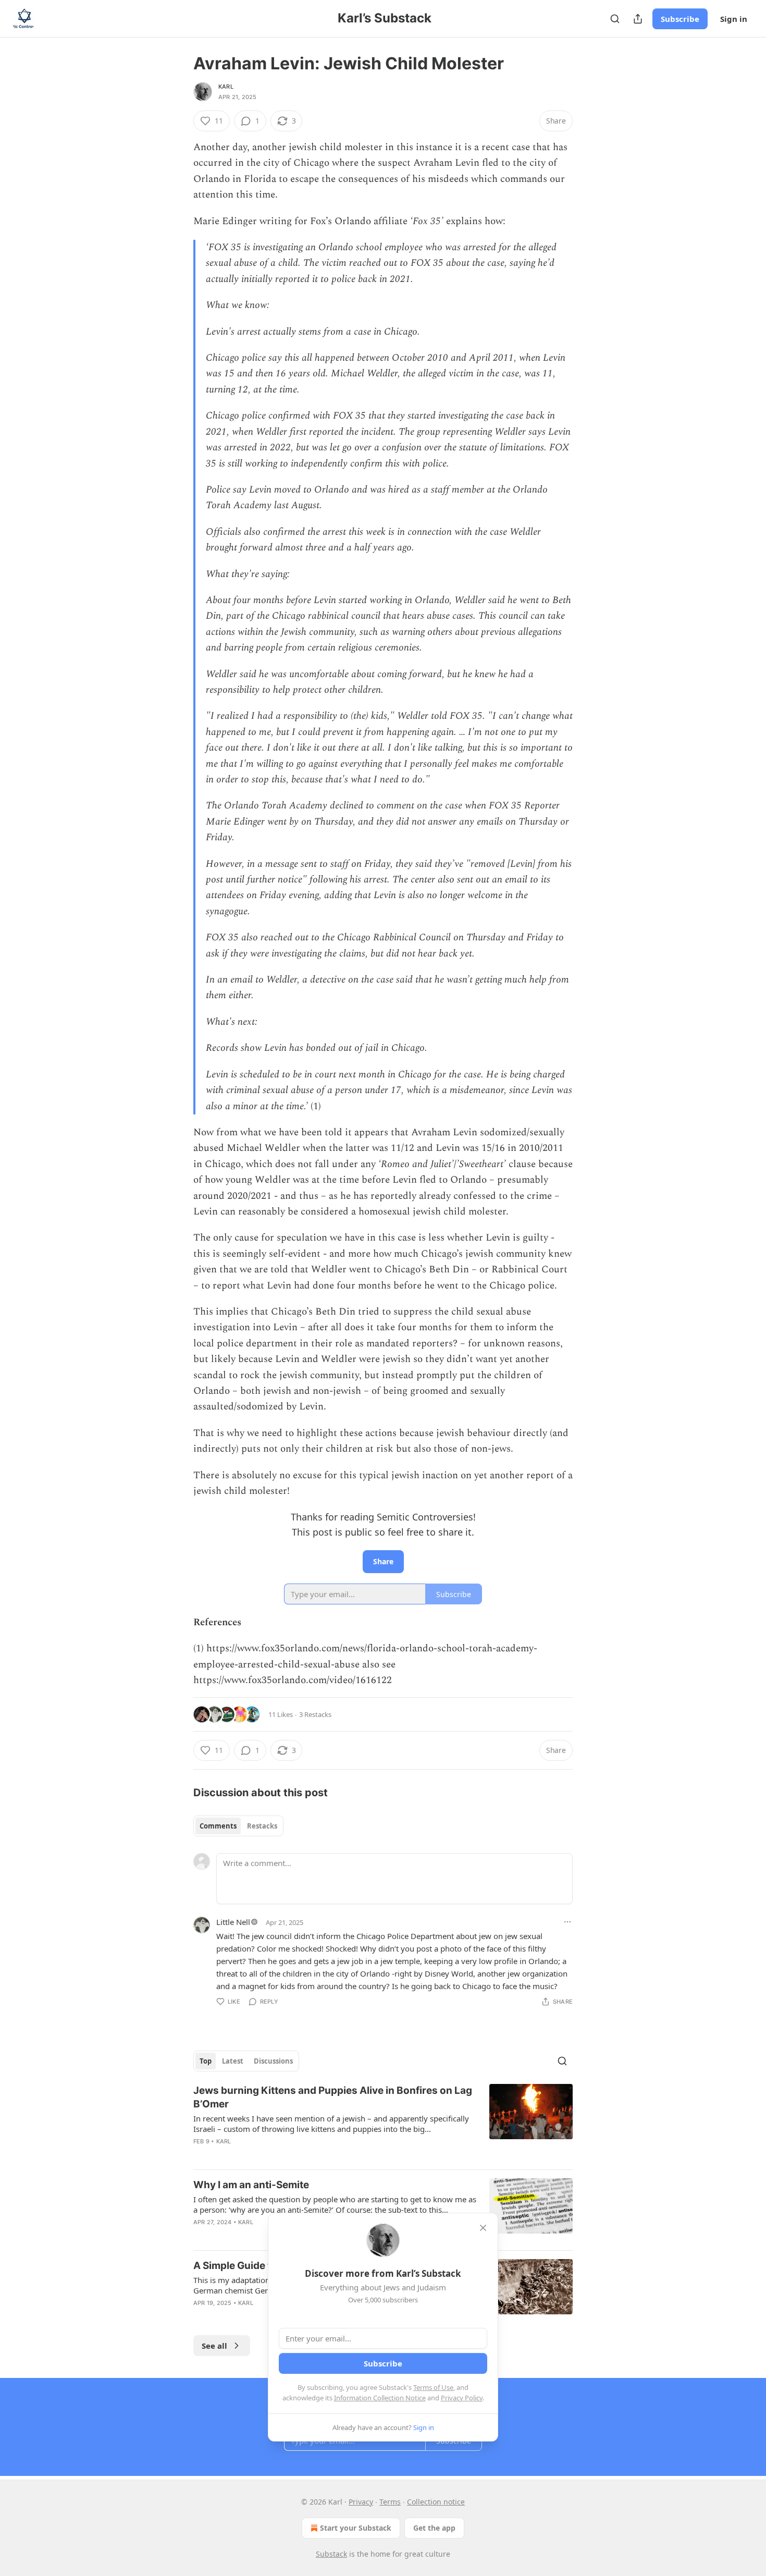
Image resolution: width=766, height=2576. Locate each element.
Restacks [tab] (262, 1826)
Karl (226, 87)
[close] (483, 2228)
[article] (383, 2123)
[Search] (615, 19)
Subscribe (680, 19)
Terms (390, 2502)
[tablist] (238, 1826)
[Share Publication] (638, 19)
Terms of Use (433, 2387)
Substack (331, 2554)
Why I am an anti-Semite (251, 2185)
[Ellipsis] (567, 1922)
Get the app (434, 2528)
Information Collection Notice (380, 2398)
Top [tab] (206, 2061)
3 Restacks (315, 1714)
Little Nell (233, 1922)
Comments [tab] (218, 1826)
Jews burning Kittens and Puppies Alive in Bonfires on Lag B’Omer (333, 2097)
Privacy (361, 2502)
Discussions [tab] (273, 2061)
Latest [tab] (233, 2061)
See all (214, 2346)
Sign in (734, 19)
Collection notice (436, 2502)
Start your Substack (356, 2528)
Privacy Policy (462, 2398)
